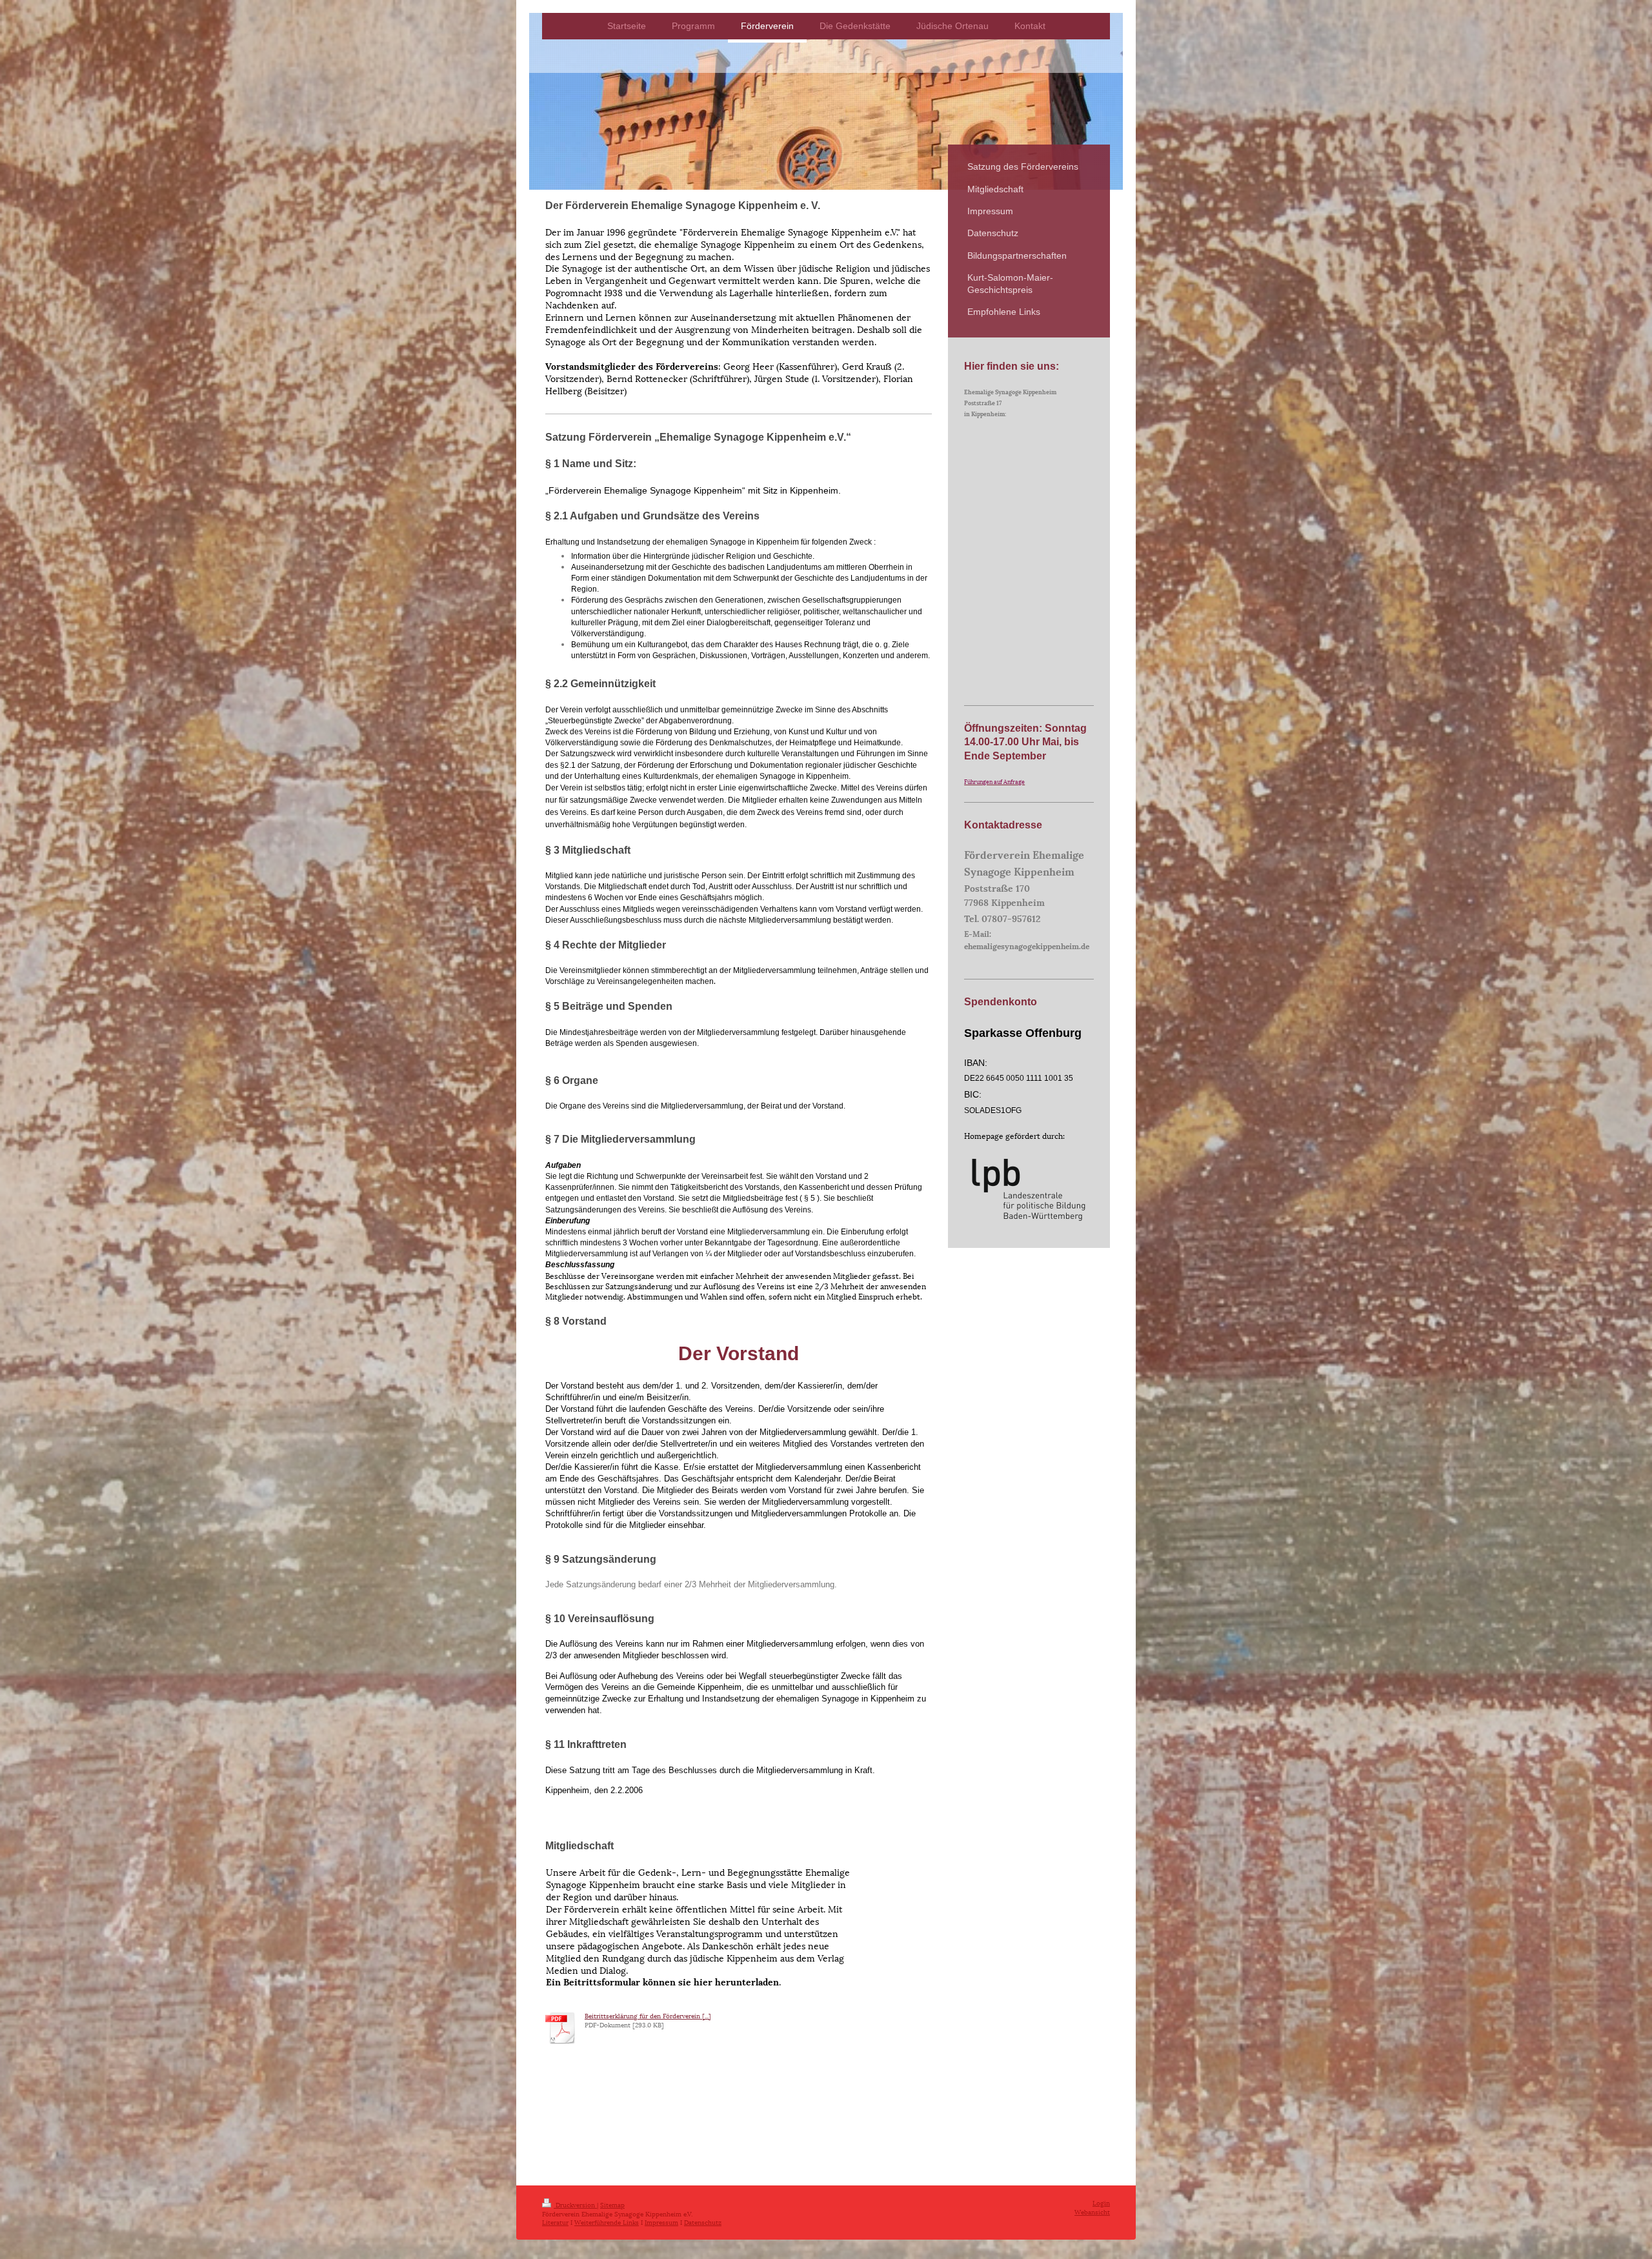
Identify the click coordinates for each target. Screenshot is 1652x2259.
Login (1101, 2203)
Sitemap (612, 2204)
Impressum (661, 2222)
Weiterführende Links (607, 2222)
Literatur (555, 2222)
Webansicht (1092, 2212)
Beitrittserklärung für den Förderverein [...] (648, 2015)
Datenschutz (703, 2222)
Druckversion (575, 2204)
